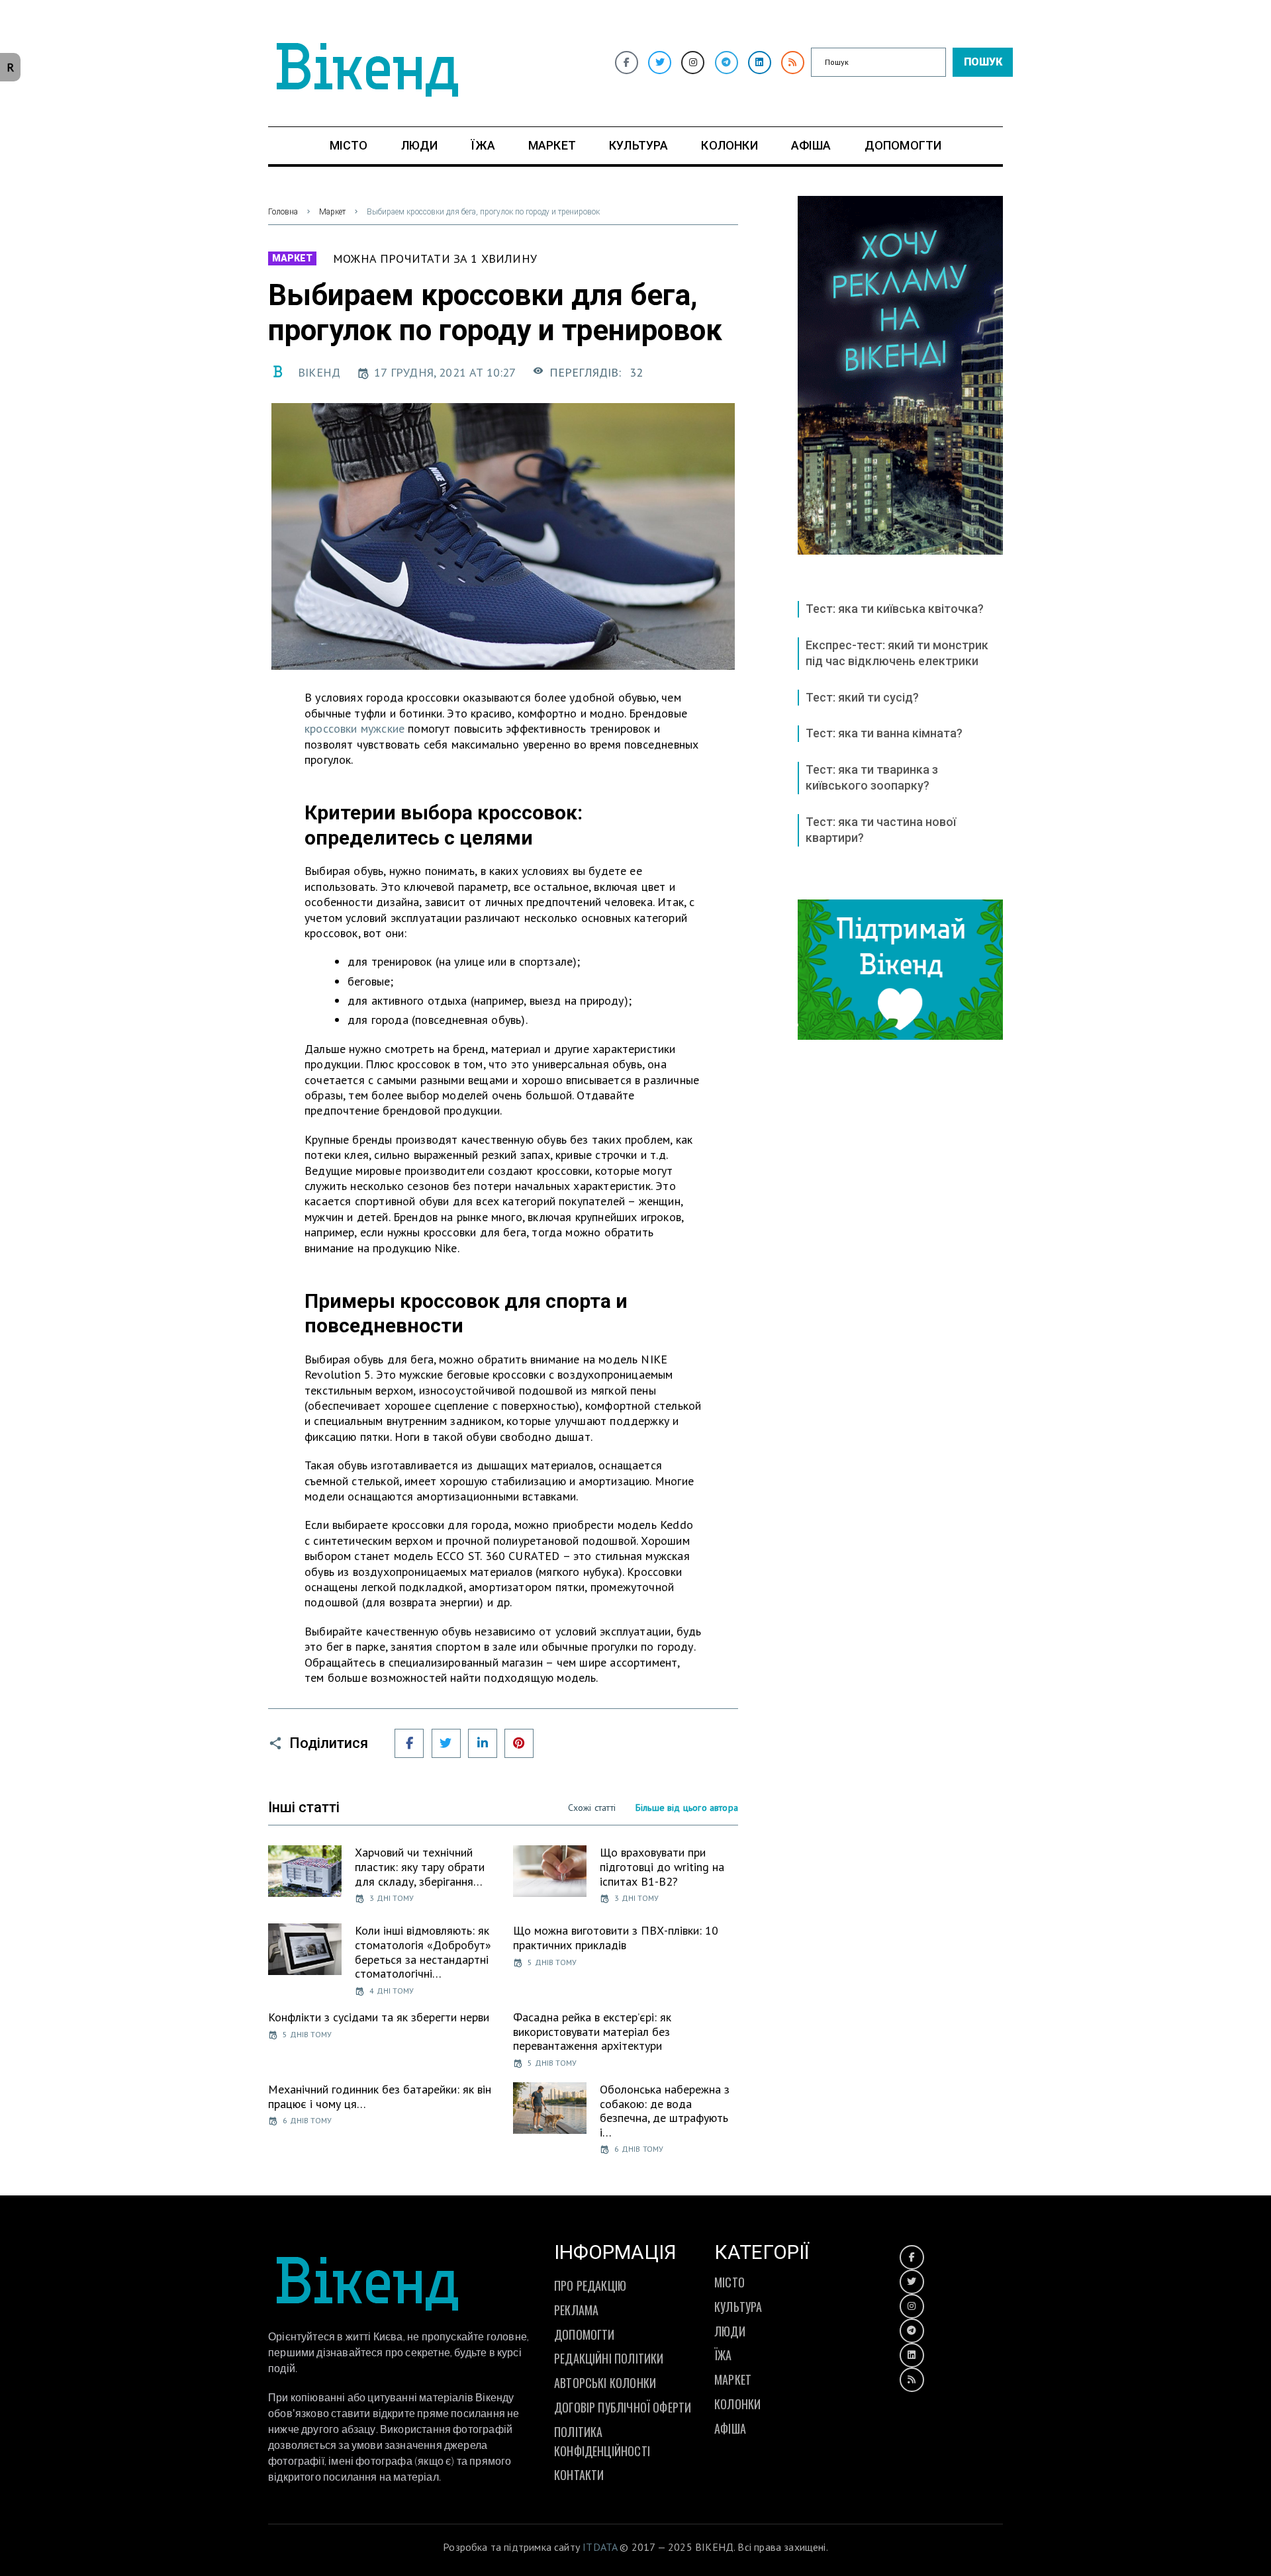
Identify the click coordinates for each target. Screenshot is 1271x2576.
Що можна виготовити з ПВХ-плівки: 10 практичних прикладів (616, 1938)
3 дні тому (392, 1898)
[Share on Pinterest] (519, 1743)
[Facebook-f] (627, 63)
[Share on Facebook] (409, 1743)
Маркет (332, 212)
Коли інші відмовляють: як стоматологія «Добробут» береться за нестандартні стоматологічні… (423, 1952)
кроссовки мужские (354, 728)
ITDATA (600, 2547)
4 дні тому (392, 1991)
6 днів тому (307, 2120)
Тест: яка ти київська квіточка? (895, 609)
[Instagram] (693, 63)
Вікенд (319, 372)
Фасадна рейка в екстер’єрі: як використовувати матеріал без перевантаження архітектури (592, 2031)
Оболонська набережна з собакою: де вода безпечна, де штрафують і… (665, 2111)
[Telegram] (727, 63)
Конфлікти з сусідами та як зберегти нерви (379, 2017)
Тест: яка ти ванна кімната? (884, 733)
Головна (283, 212)
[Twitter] (660, 63)
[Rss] (793, 63)
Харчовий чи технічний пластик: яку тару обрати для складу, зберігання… (420, 1866)
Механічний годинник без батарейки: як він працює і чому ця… (380, 2096)
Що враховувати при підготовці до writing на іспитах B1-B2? (662, 1866)
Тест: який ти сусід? (862, 697)
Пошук (983, 62)
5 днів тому (552, 1962)
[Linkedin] (760, 63)
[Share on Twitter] (446, 1743)
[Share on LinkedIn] (483, 1743)
